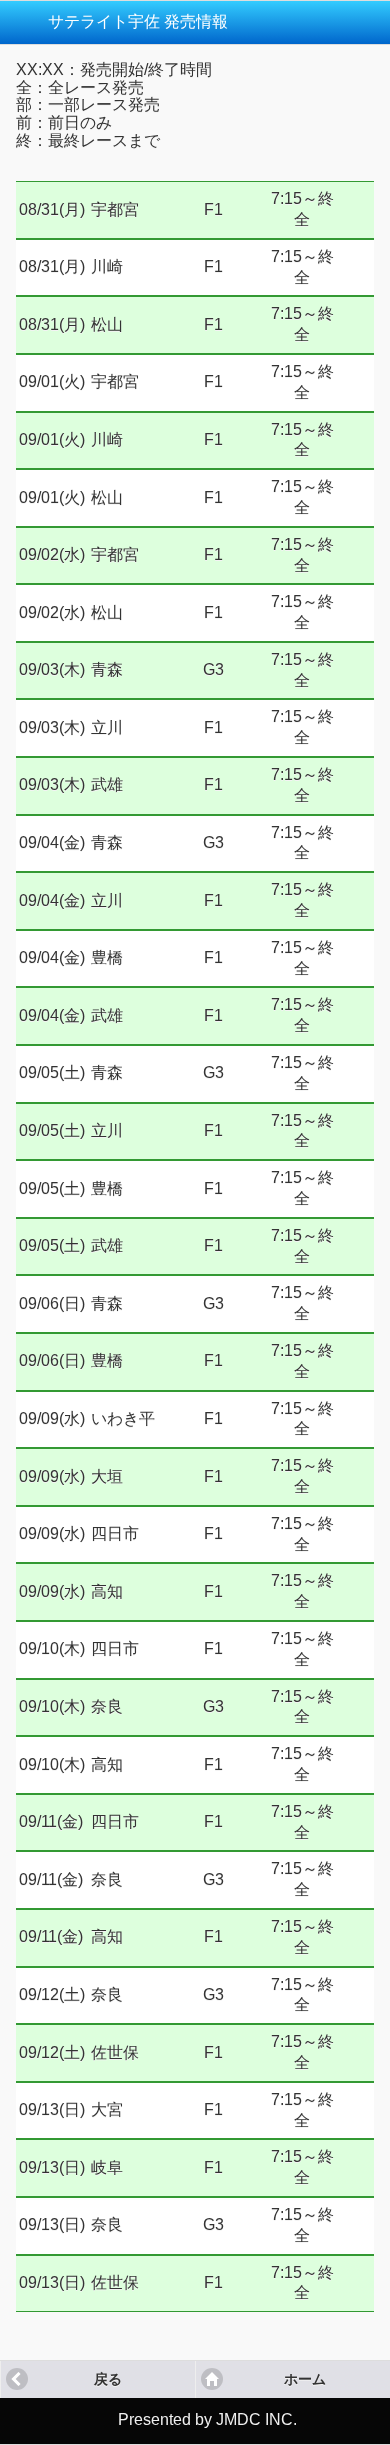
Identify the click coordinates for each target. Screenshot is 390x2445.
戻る (108, 2379)
